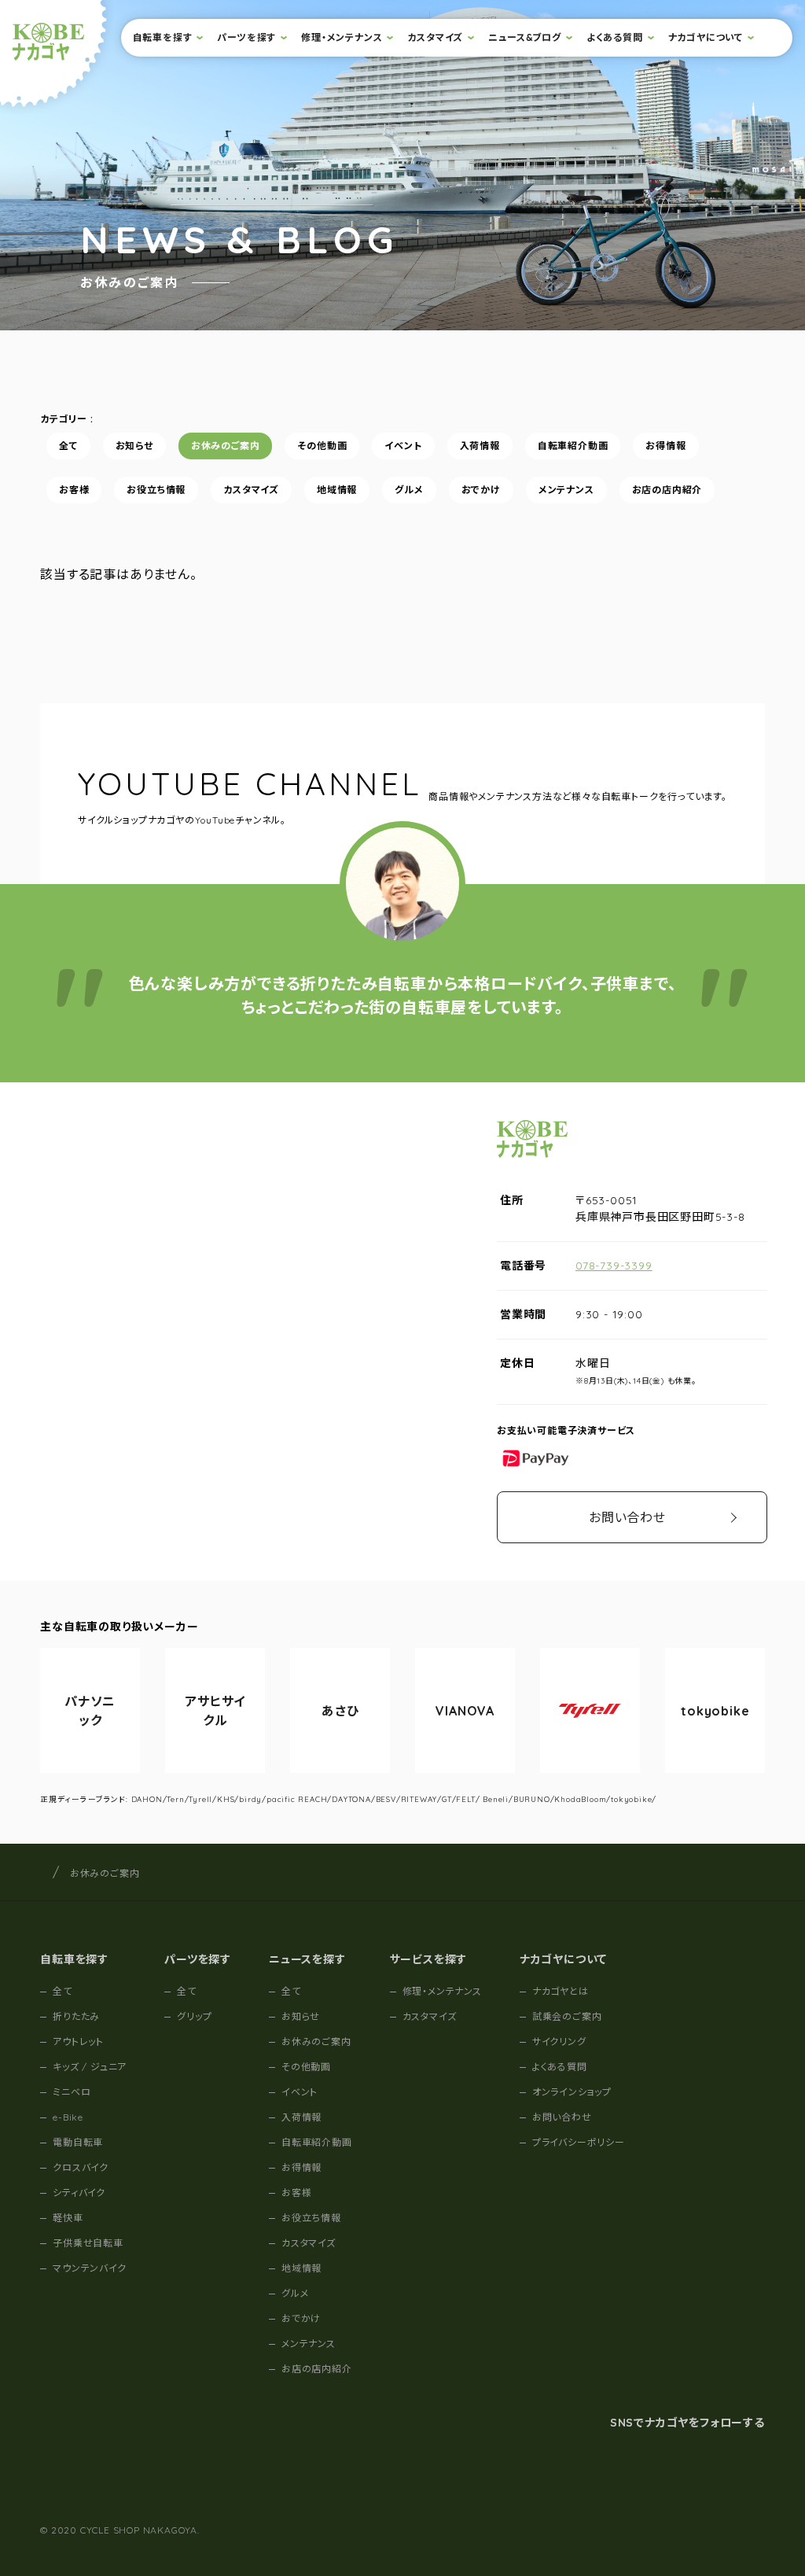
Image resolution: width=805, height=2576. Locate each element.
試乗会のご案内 (567, 2016)
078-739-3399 (614, 1266)
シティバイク (79, 2193)
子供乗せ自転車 (88, 2243)
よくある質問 (615, 37)
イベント (404, 446)
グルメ (409, 490)
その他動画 (323, 446)
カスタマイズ (435, 37)
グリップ (194, 2016)
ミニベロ (72, 2092)
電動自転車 (78, 2142)
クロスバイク (81, 2167)
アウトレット (78, 2042)
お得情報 (666, 446)
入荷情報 (480, 446)
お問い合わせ (627, 1517)
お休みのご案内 (226, 446)
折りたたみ (76, 2016)
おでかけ (481, 490)
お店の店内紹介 (667, 490)
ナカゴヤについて (706, 37)
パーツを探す (246, 37)
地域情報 (337, 490)
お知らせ (134, 446)
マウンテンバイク (89, 2268)
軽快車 (68, 2218)
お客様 (74, 490)
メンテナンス (566, 490)
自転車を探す (163, 37)
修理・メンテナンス (342, 37)
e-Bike (68, 2117)
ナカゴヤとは (561, 1991)
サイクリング (559, 2042)
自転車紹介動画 (573, 446)
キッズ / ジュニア (90, 2067)
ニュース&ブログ (524, 37)
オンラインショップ (572, 2092)
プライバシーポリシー (579, 2142)
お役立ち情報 (157, 490)
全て (68, 446)
